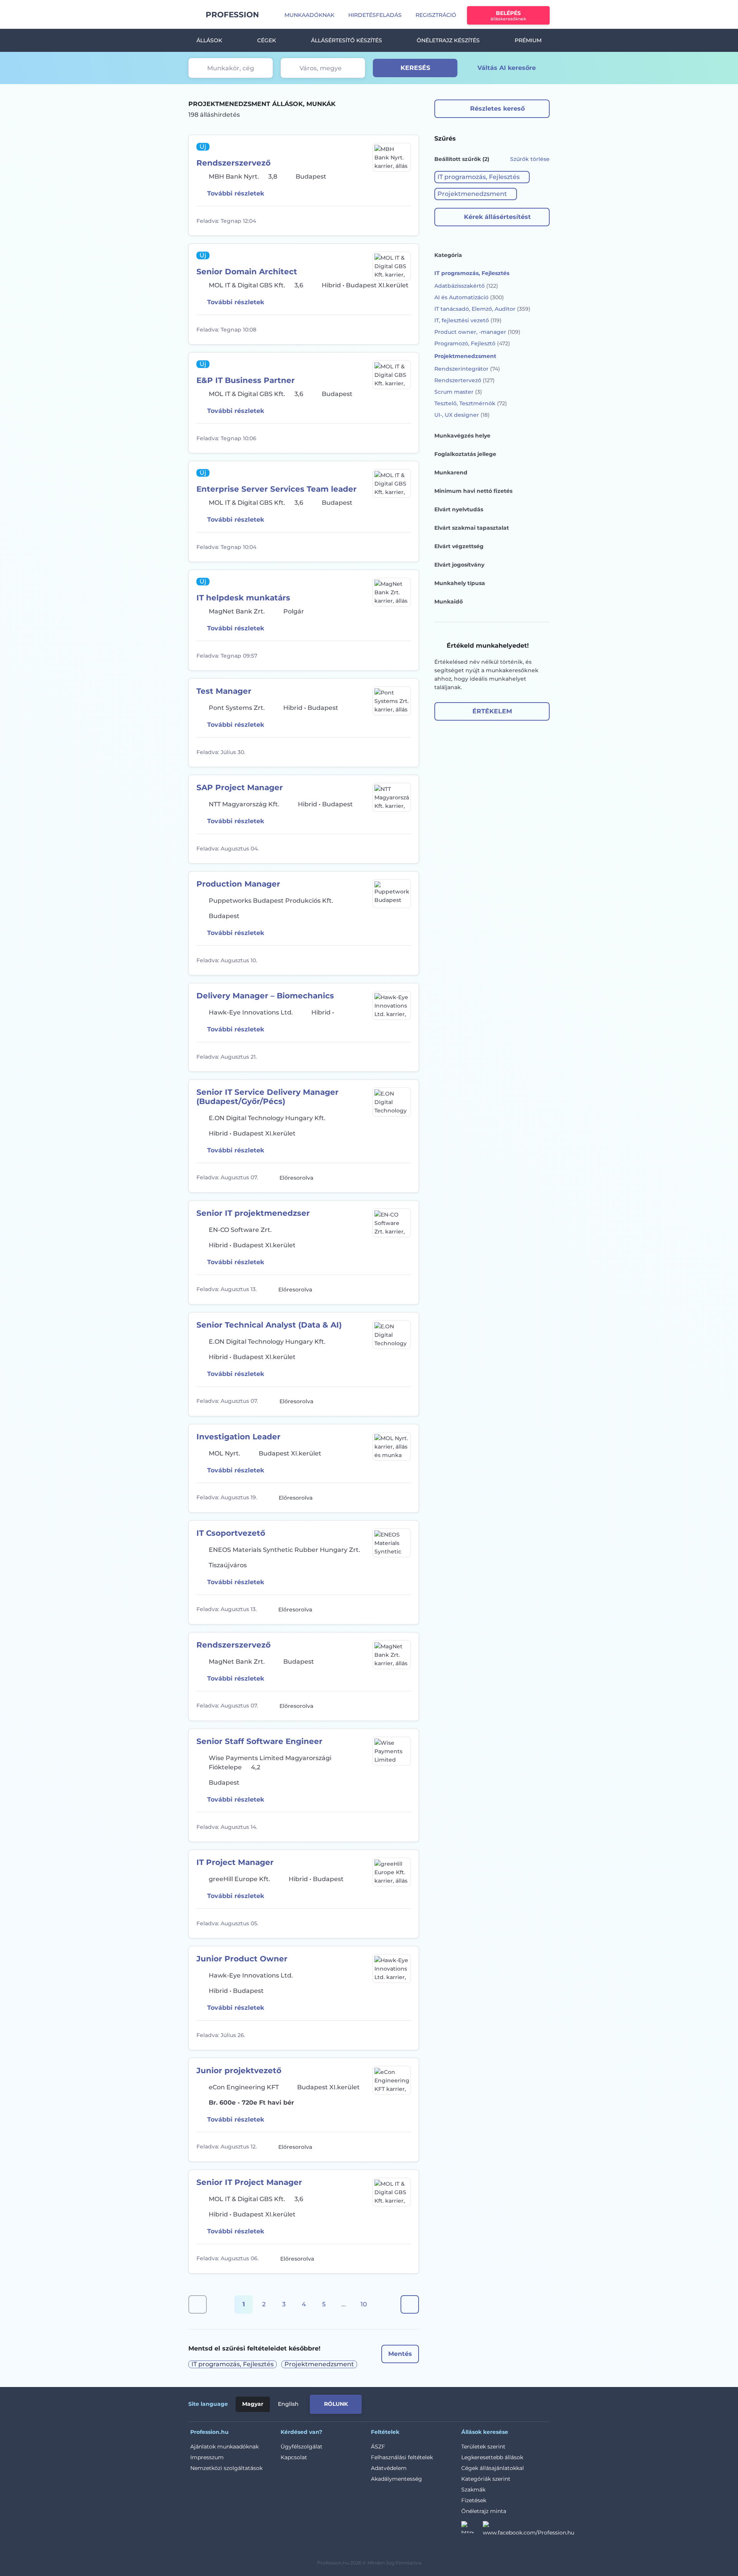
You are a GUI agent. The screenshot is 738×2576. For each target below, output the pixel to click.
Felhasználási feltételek (402, 2457)
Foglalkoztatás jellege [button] (465, 454)
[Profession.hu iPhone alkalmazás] (463, 2403)
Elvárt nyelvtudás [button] (459, 509)
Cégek (267, 40)
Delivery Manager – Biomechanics (265, 996)
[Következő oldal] (410, 2304)
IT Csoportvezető (231, 1533)
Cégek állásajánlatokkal (493, 2468)
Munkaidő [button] (449, 602)
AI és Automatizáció (469, 297)
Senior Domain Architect (247, 272)
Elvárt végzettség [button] (459, 546)
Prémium (528, 40)
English (288, 2404)
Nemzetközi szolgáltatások (226, 2468)
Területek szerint (483, 2447)
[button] (482, 177)
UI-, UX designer (462, 415)
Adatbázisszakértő (466, 286)
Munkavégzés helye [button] (462, 436)
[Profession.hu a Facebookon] (529, 2530)
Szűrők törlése (530, 159)
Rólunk (336, 2404)
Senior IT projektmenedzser (253, 1213)
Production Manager (238, 884)
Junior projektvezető (239, 2070)
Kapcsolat (294, 2457)
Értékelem (492, 711)
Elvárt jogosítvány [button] (459, 565)
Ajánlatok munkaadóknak (224, 2447)
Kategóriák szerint (486, 2479)
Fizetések (474, 2500)
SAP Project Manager (240, 787)
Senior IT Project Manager (249, 2182)
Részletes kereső (497, 109)
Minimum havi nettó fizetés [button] (473, 491)
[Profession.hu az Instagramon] (472, 2530)
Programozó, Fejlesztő (472, 343)
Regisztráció (436, 15)
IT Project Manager (235, 1862)
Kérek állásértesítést (497, 217)
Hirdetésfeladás (375, 15)
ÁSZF (378, 2447)
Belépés (508, 16)
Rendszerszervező (234, 163)
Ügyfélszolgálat (302, 2447)
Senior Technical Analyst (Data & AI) (269, 1325)
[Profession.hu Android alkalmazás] (518, 2403)
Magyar (253, 2404)
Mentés (400, 2354)
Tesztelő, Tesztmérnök (471, 403)
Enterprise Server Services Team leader (277, 489)
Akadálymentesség (396, 2479)
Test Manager (224, 691)
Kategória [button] (448, 255)
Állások (209, 40)
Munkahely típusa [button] (460, 583)
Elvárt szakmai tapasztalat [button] (472, 528)
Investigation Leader (239, 1437)
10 (364, 2304)
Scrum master (458, 392)
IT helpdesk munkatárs (243, 598)
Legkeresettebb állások (492, 2457)
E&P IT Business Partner (246, 380)
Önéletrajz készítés (448, 40)
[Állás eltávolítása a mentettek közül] (404, 221)
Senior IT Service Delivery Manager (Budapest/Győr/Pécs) (268, 1097)
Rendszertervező (465, 380)
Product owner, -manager (477, 332)
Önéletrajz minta (484, 2511)
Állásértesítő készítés (347, 40)
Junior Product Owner (242, 1959)
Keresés (415, 68)
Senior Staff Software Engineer (259, 1741)
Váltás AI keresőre (507, 68)
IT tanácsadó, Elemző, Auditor (482, 309)
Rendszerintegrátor (467, 369)
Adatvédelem (389, 2468)
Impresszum (207, 2457)
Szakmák (473, 2490)
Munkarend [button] (451, 472)
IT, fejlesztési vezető (468, 320)
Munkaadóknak (309, 15)
